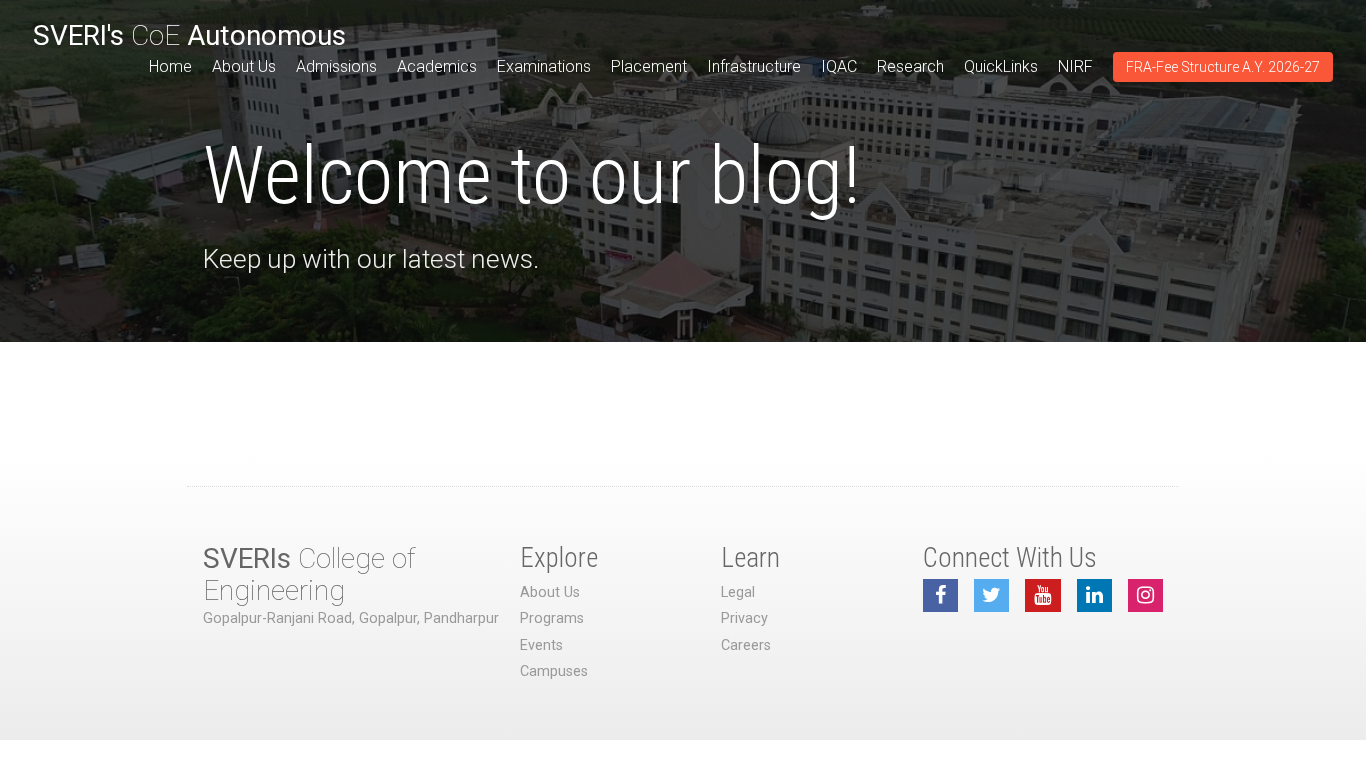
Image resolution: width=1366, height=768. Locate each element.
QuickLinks (1001, 66)
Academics (437, 66)
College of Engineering (309, 574)
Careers (746, 645)
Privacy (744, 618)
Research (910, 66)
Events (541, 645)
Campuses (554, 671)
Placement (649, 66)
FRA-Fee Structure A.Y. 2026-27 (1223, 67)
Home (170, 66)
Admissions (336, 66)
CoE (189, 35)
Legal (738, 592)
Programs (552, 618)
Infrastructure (754, 66)
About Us (244, 66)
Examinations (544, 66)
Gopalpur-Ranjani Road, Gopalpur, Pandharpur (351, 618)
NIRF (1075, 66)
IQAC (839, 66)
